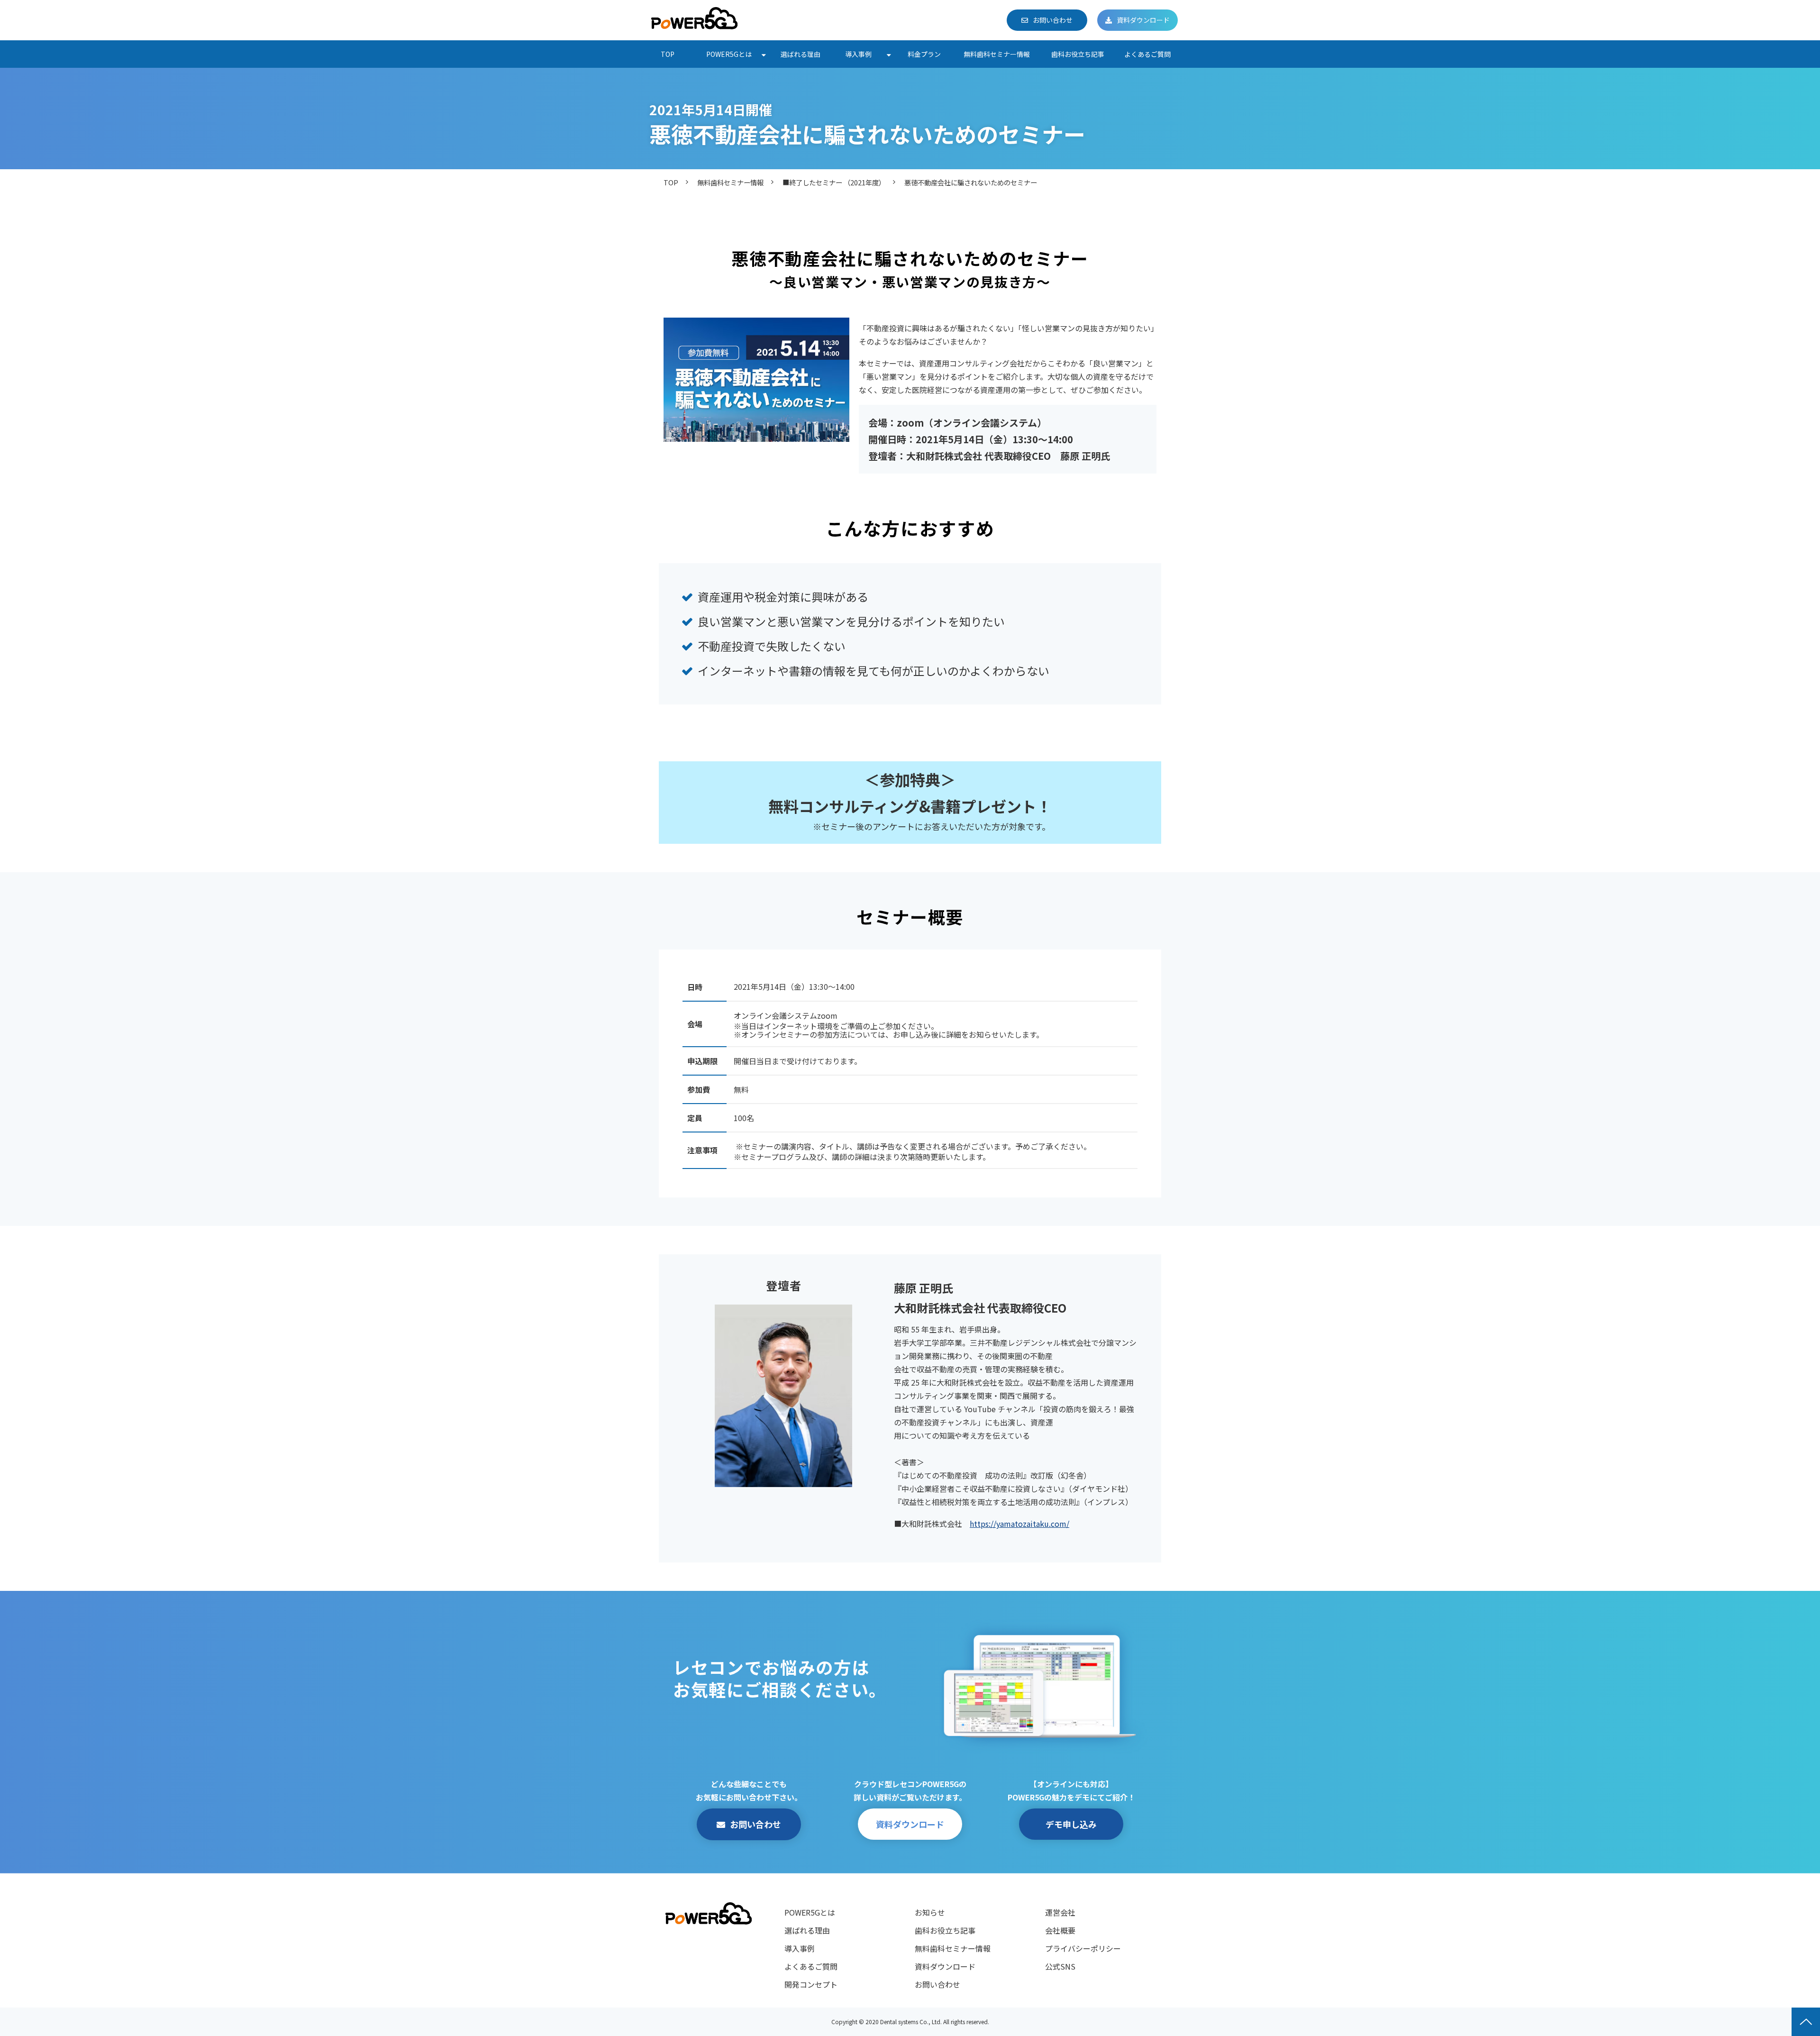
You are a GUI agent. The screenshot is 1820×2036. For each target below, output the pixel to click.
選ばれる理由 (801, 54)
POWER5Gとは (729, 54)
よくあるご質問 (1147, 54)
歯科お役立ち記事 (1078, 54)
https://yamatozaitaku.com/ (1019, 1524)
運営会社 (1060, 1912)
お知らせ (930, 1912)
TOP (668, 54)
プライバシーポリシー (1083, 1948)
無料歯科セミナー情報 (997, 54)
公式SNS (1060, 1966)
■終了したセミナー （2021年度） (834, 182)
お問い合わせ (1053, 20)
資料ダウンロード (1143, 20)
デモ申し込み (1071, 1824)
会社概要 (1060, 1930)
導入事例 (858, 54)
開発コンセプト (811, 1984)
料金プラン (924, 54)
